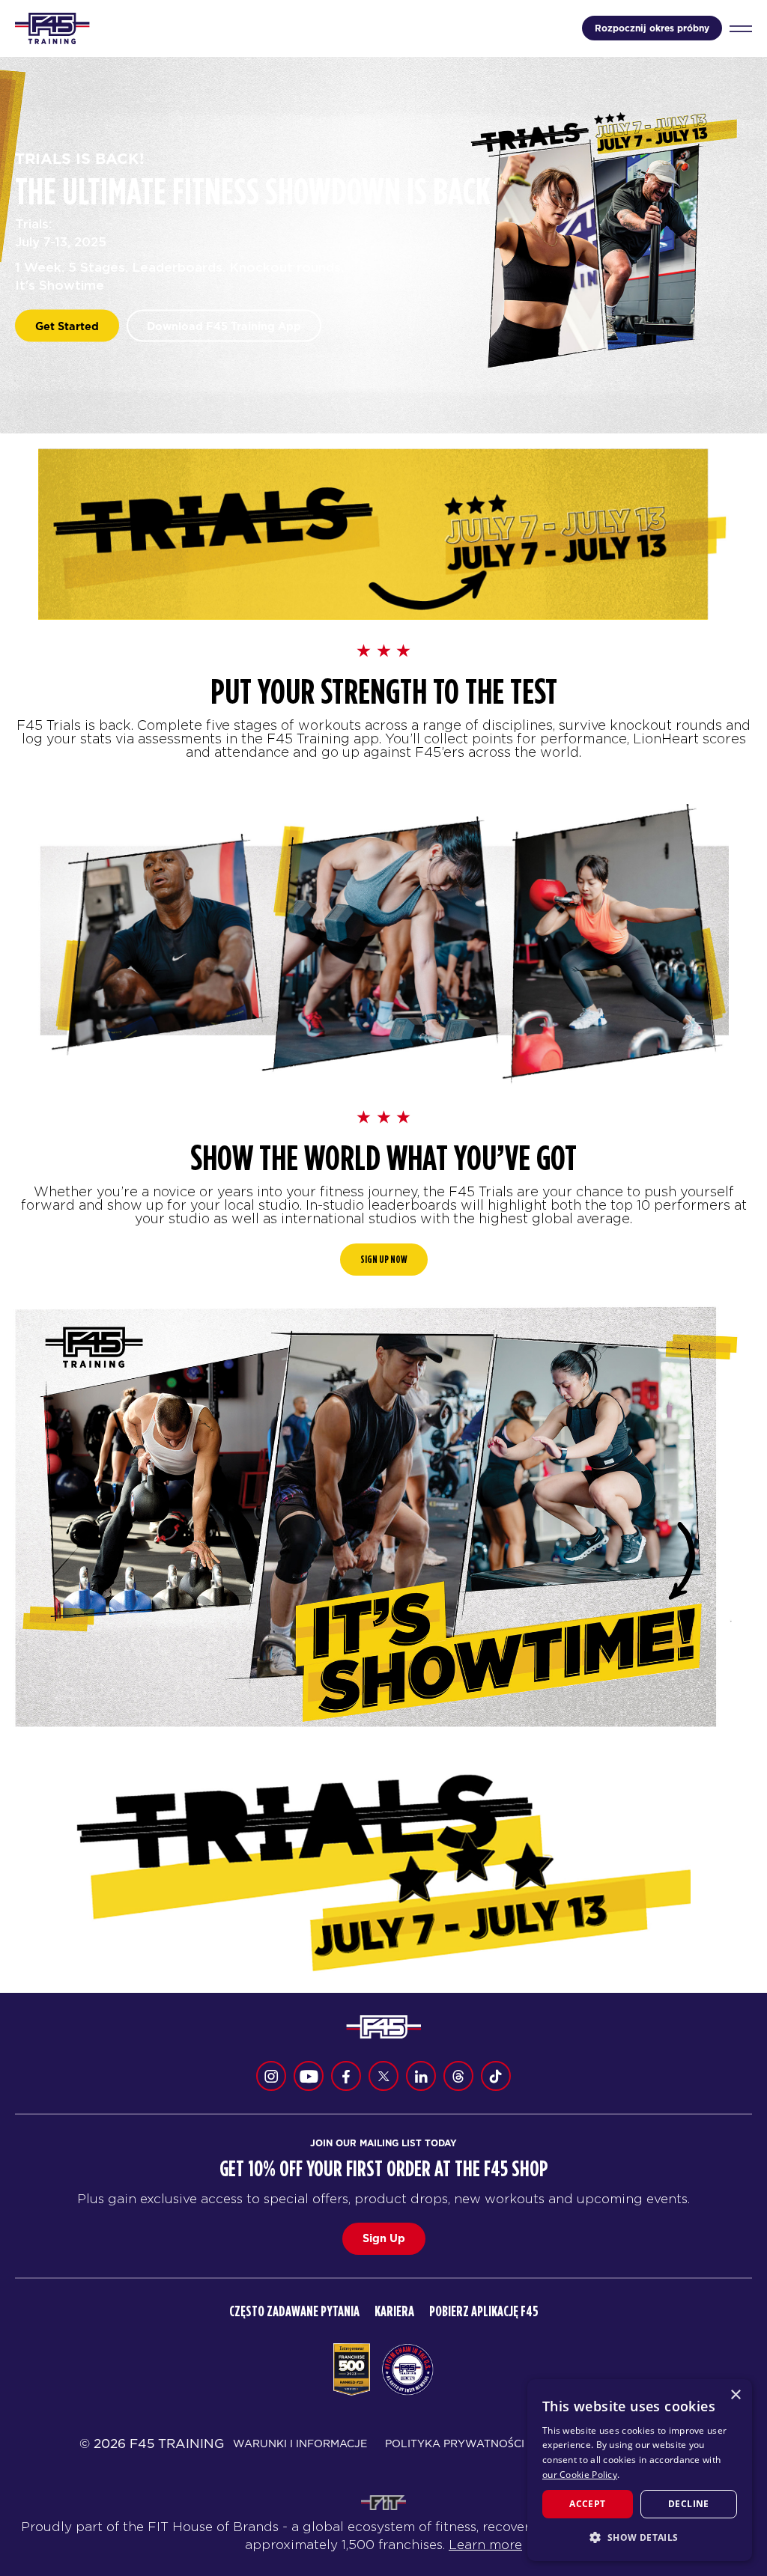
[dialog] (640, 2470)
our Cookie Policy (580, 2475)
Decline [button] (689, 2504)
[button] (640, 2537)
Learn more (485, 2545)
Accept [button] (587, 2504)
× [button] (735, 2395)
